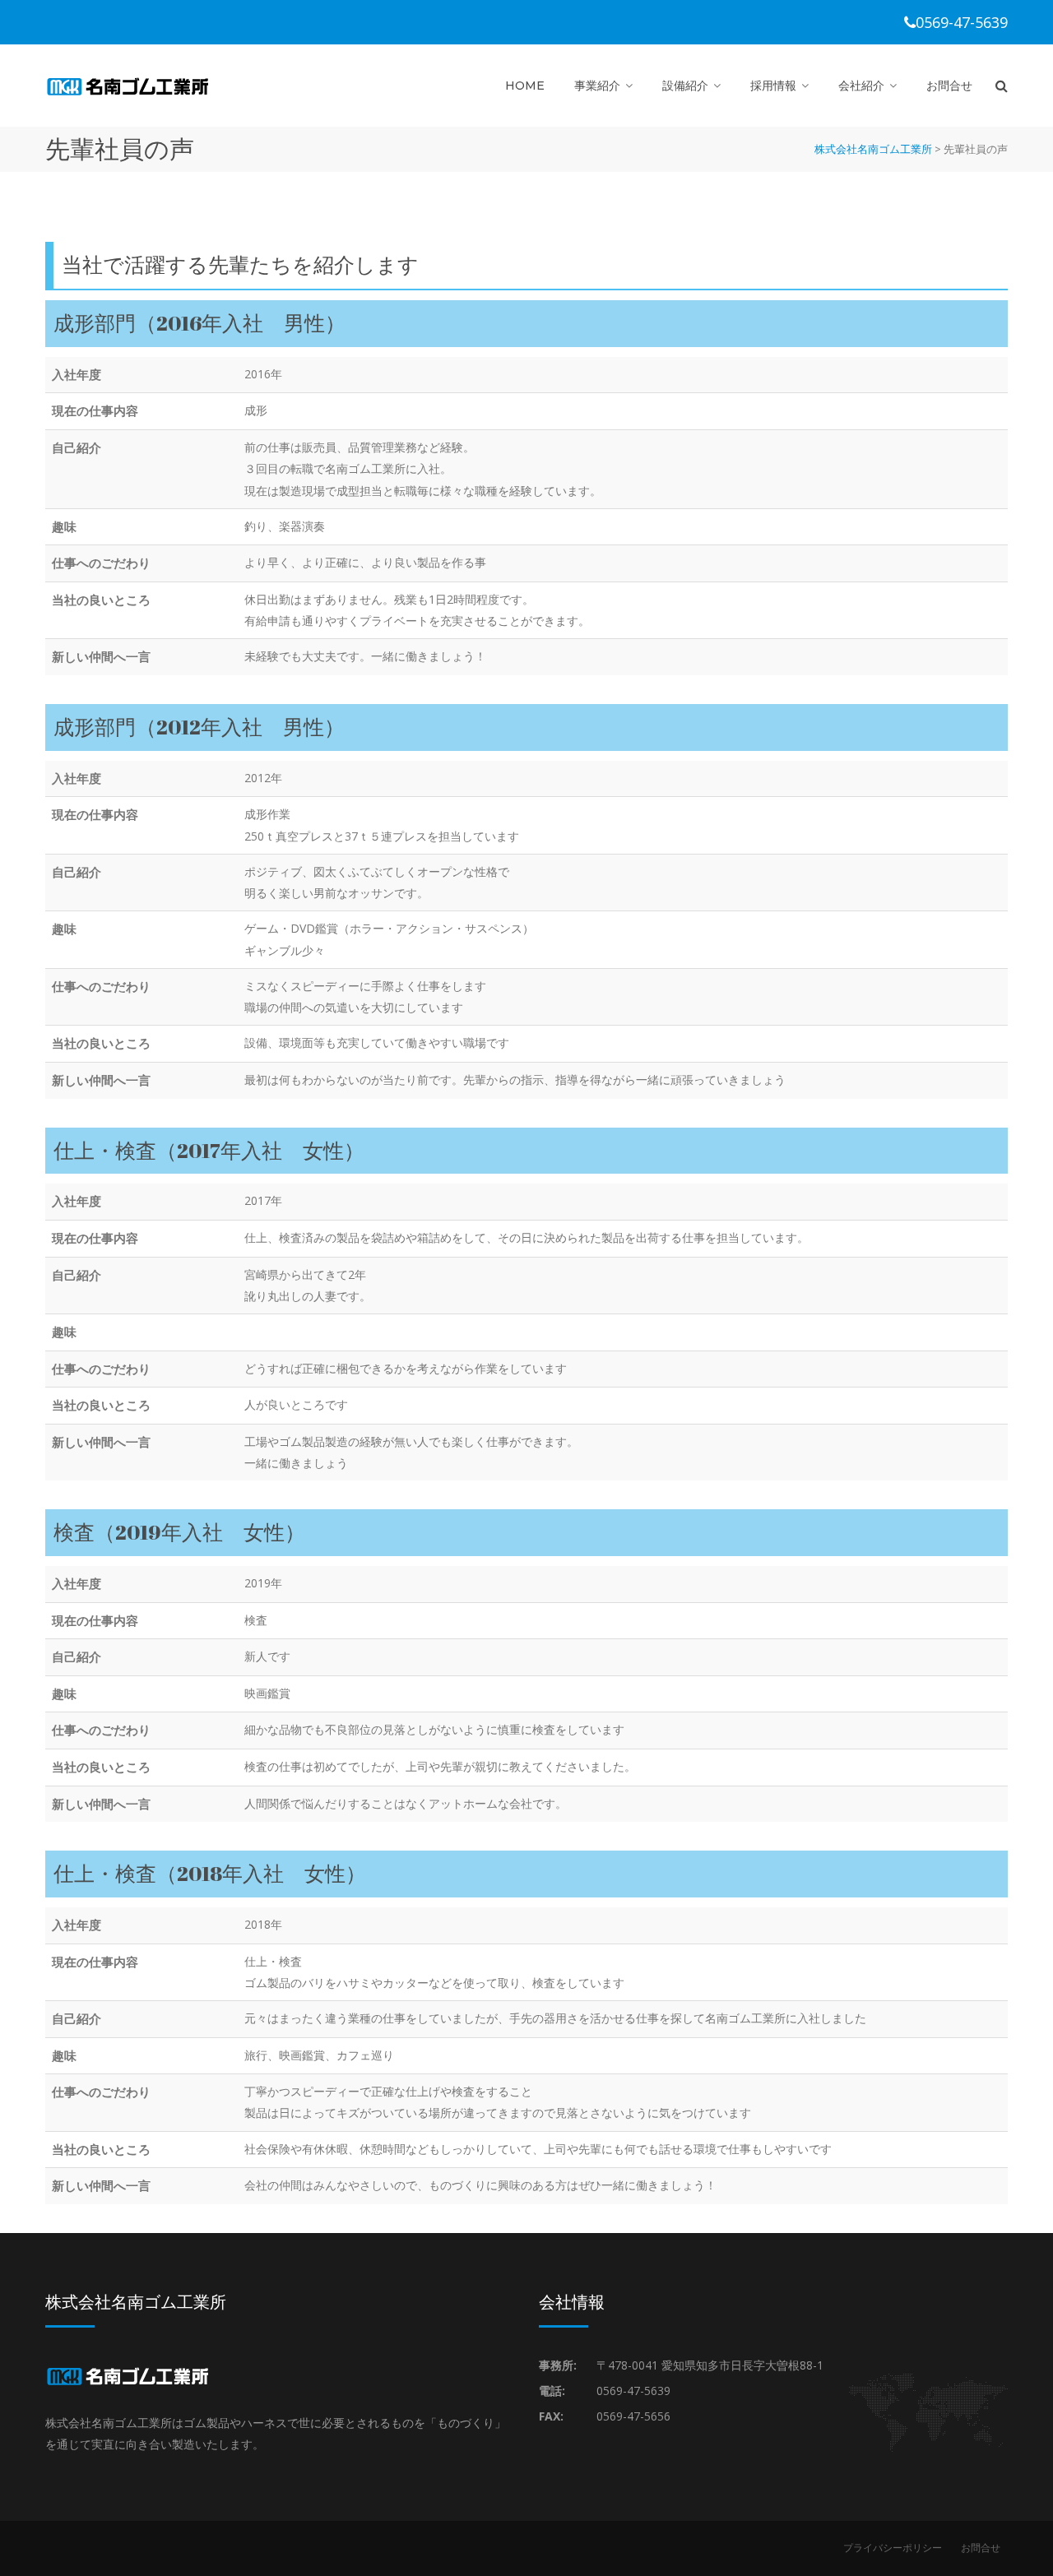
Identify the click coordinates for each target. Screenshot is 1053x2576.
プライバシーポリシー (893, 2548)
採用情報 (773, 86)
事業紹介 (597, 86)
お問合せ (949, 86)
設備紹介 (685, 86)
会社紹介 (861, 86)
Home (525, 86)
